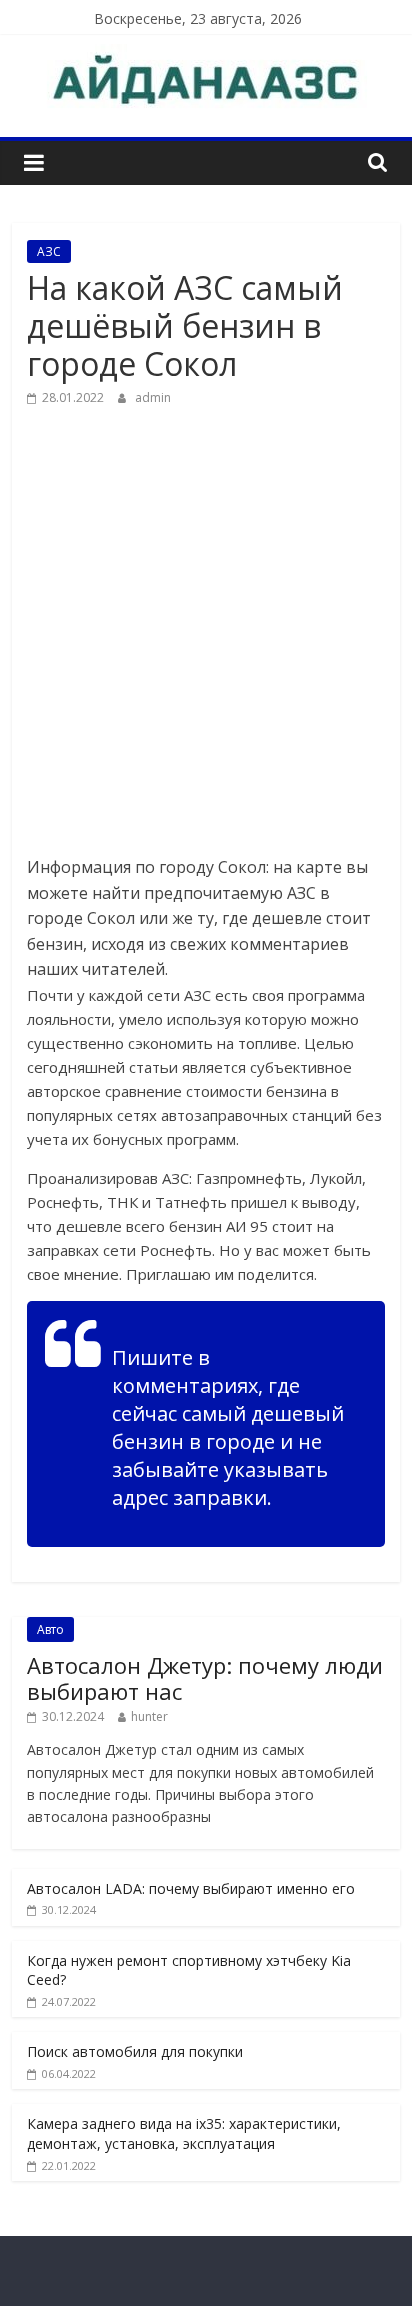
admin (153, 397)
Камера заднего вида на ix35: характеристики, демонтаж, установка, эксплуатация (184, 2133)
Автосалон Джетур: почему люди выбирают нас (205, 1678)
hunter (149, 1716)
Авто (50, 1629)
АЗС (49, 251)
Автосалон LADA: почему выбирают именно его (191, 1888)
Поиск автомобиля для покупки (135, 2051)
